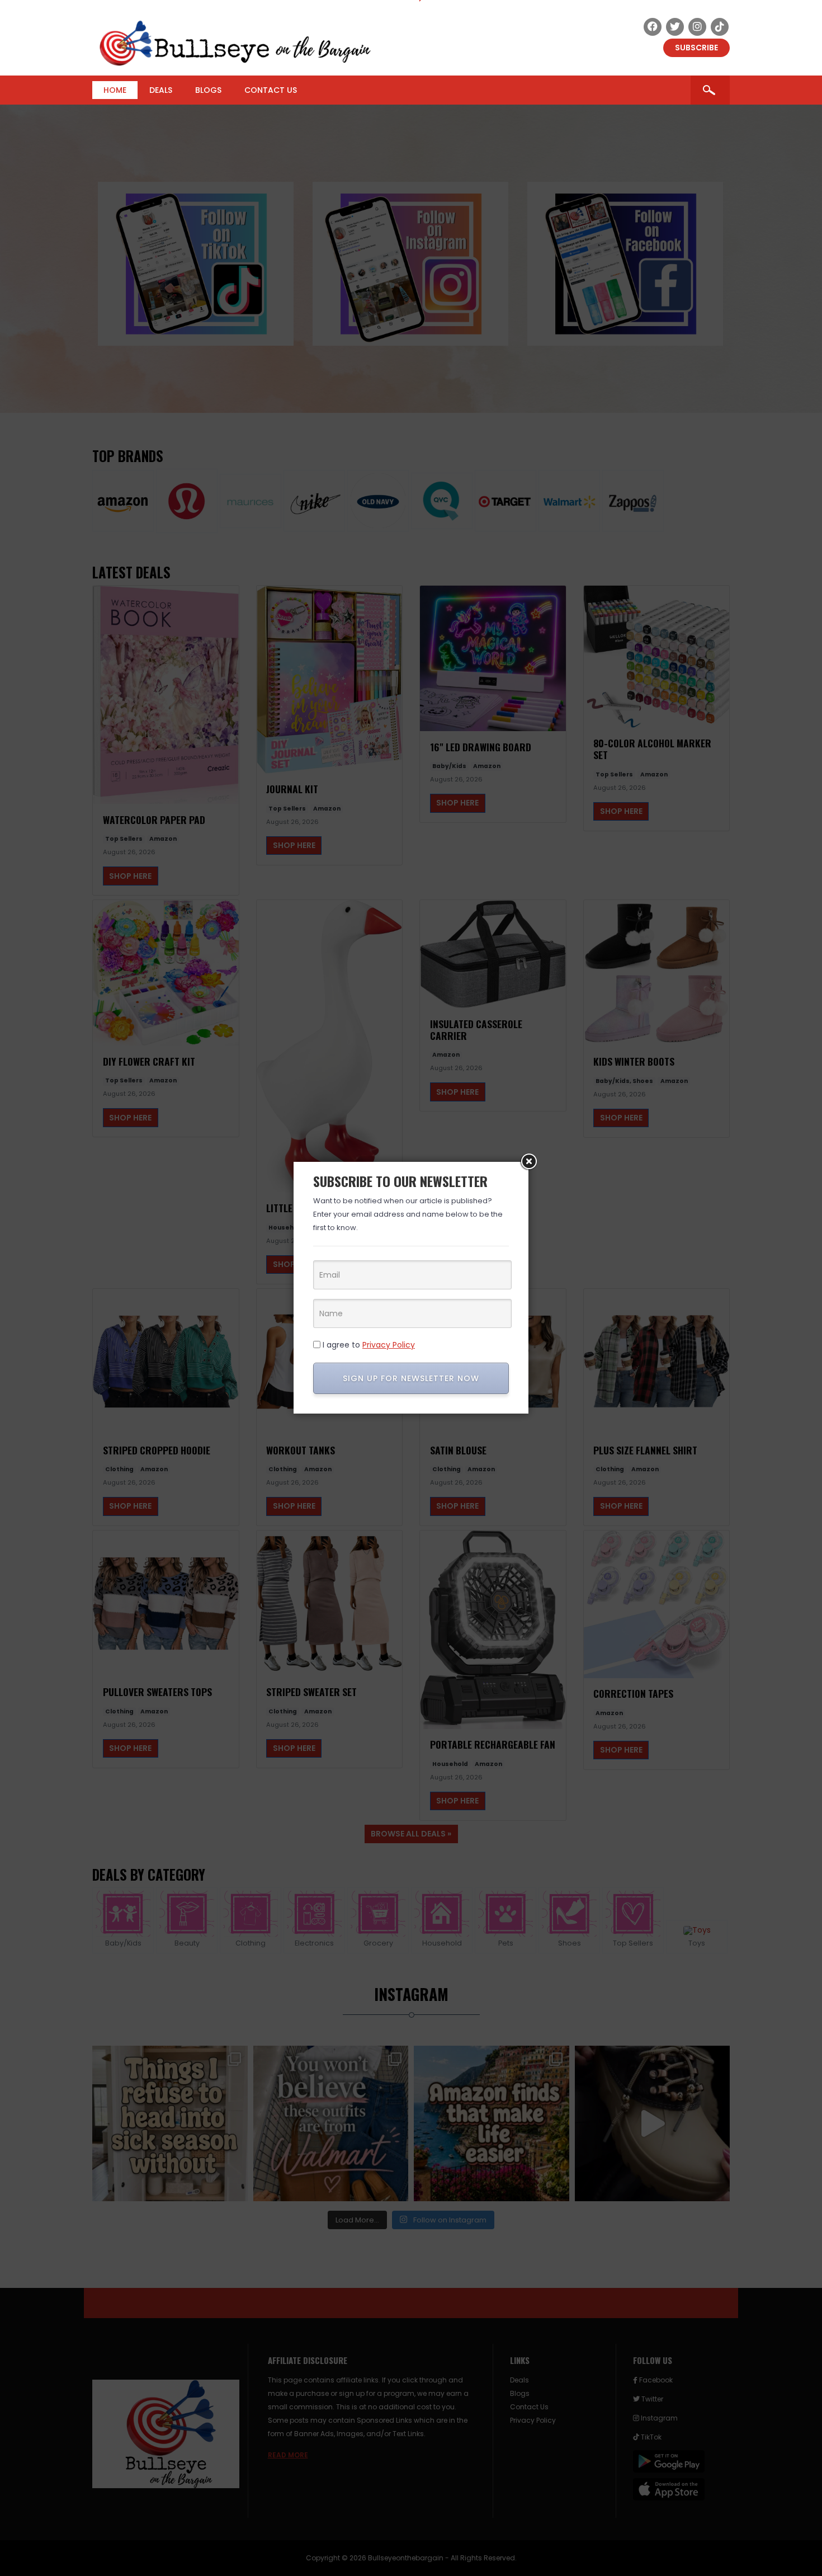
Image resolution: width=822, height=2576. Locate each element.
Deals (161, 90)
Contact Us (271, 90)
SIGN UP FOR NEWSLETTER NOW (411, 1378)
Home (115, 90)
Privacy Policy (389, 1345)
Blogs (208, 90)
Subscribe (696, 48)
